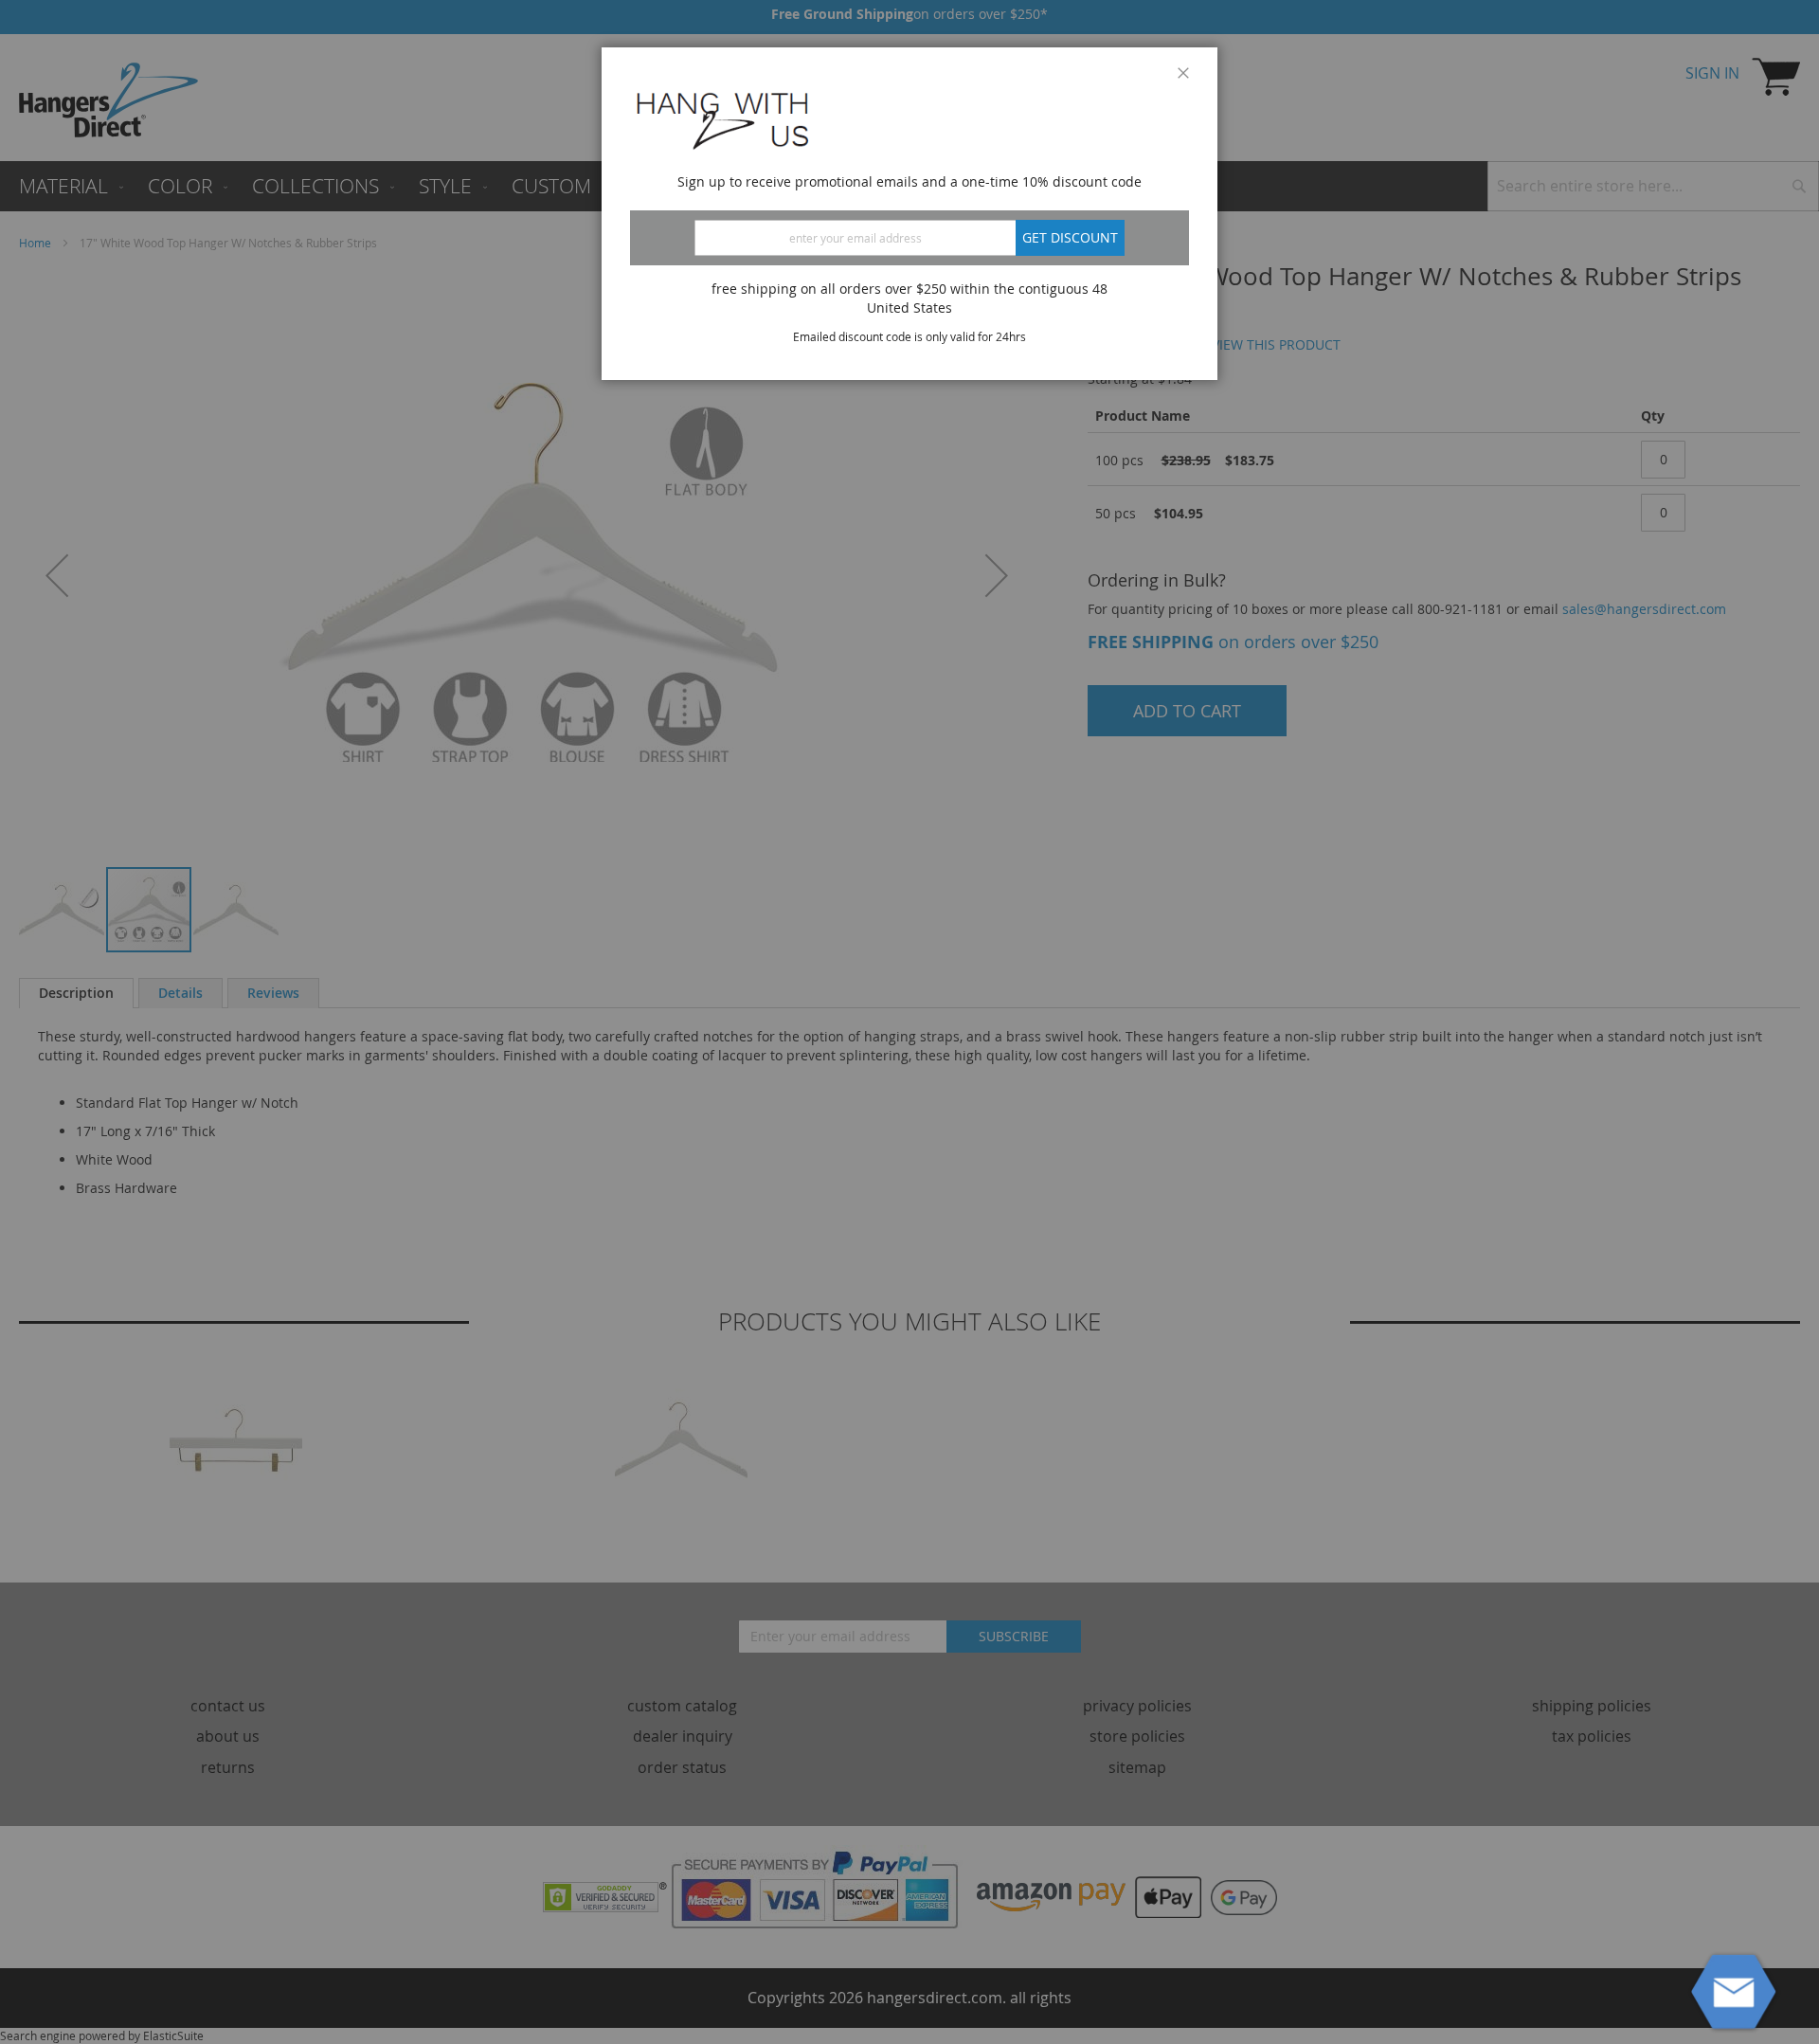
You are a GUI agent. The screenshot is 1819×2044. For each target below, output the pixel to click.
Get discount (1070, 237)
